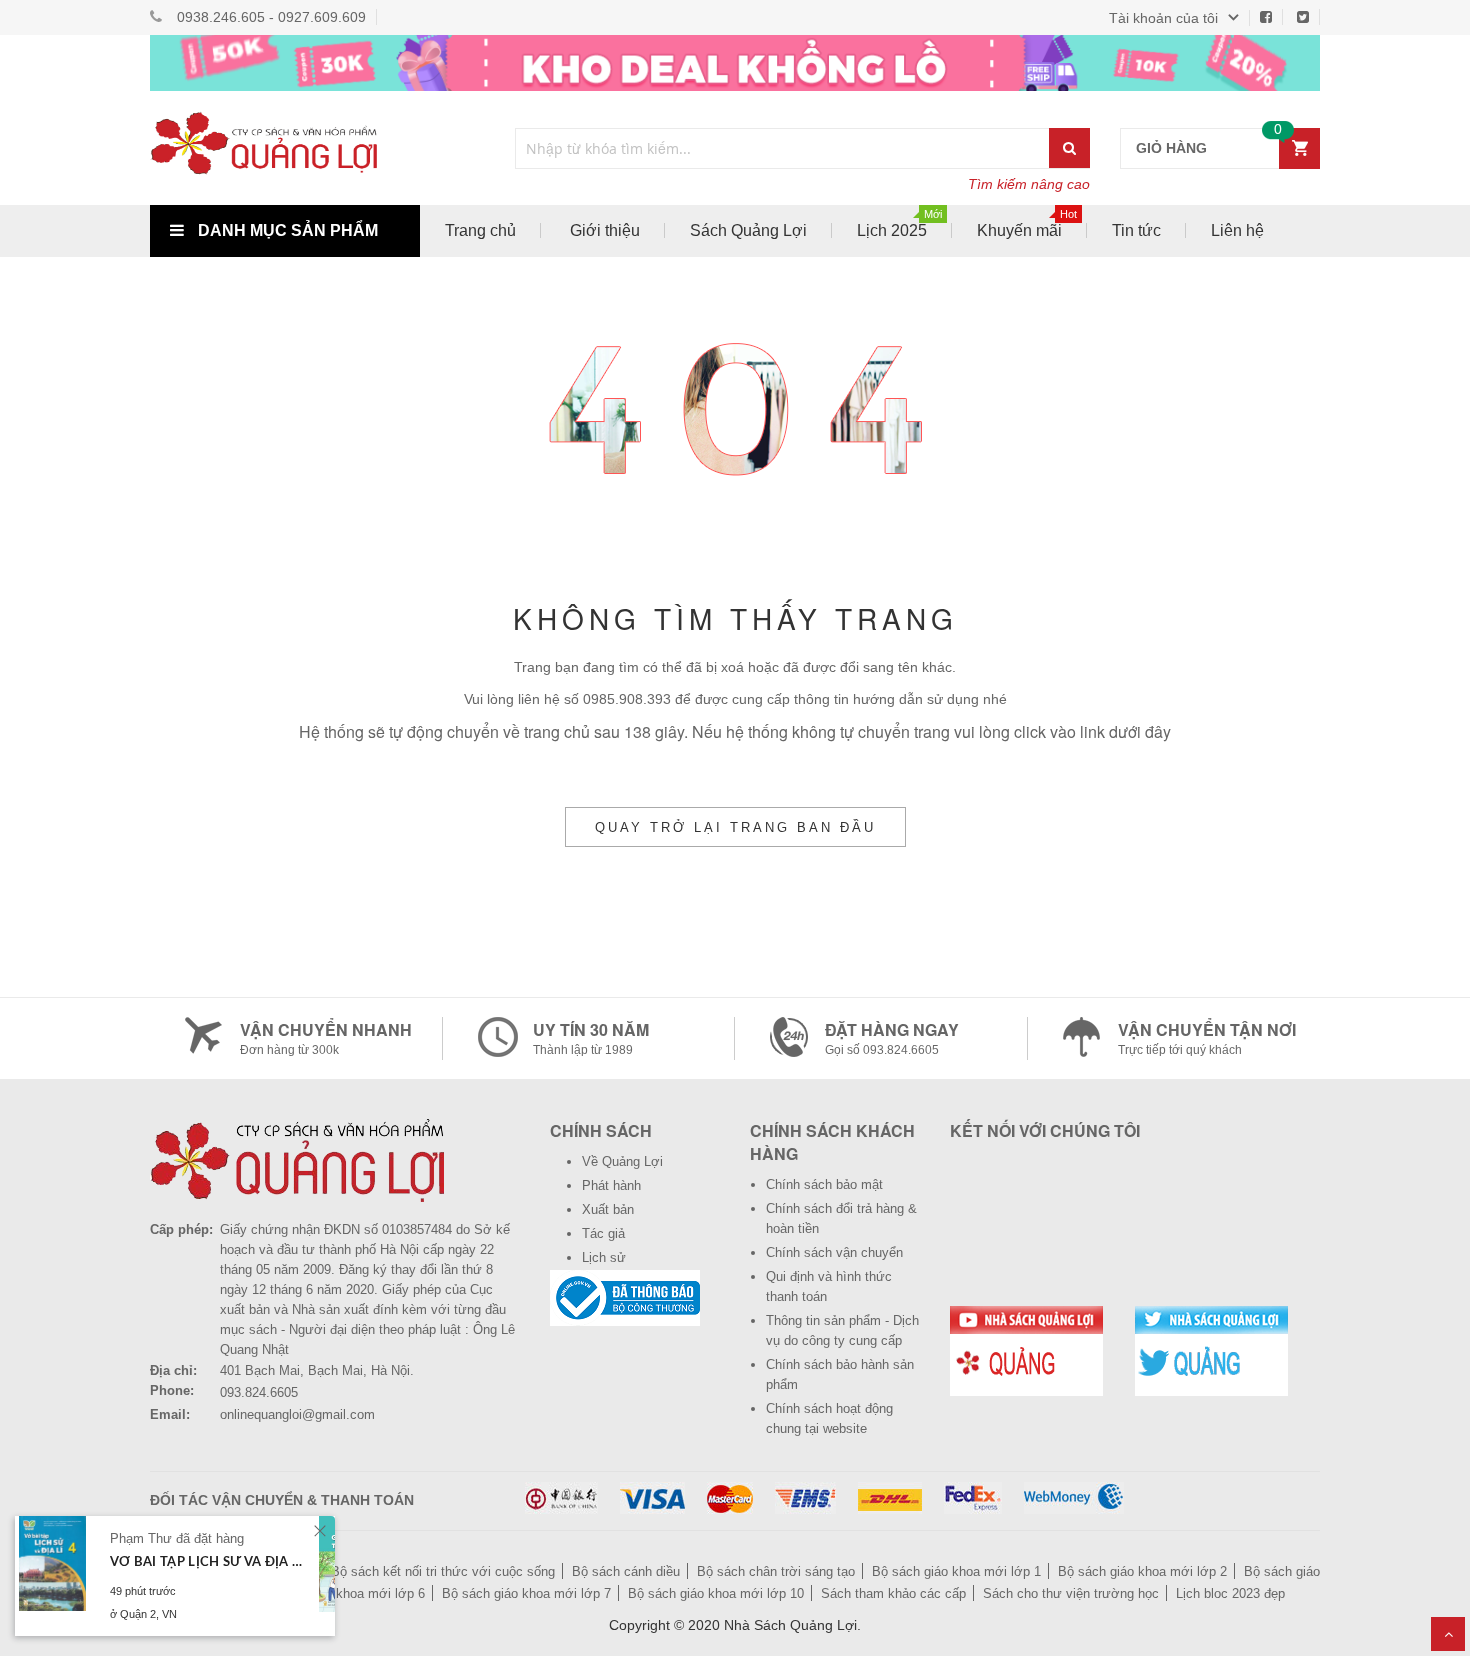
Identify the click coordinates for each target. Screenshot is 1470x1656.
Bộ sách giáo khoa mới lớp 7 (526, 1593)
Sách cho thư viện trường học (1071, 1593)
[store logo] (285, 148)
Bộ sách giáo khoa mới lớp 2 (1142, 1571)
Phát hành (611, 1185)
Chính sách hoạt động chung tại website (829, 1418)
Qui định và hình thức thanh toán (829, 1286)
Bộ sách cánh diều (626, 1571)
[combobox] (783, 148)
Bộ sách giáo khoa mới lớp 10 (716, 1593)
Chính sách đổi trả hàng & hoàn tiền (841, 1218)
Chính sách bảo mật (824, 1184)
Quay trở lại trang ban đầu (735, 827)
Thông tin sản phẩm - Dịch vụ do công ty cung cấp (842, 1330)
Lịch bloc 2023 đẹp (1230, 1593)
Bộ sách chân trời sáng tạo (776, 1571)
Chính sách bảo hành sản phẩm (840, 1374)
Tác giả (603, 1233)
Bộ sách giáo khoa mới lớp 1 (956, 1571)
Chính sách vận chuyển (834, 1252)
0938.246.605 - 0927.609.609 (271, 17)
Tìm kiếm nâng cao (1029, 184)
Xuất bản (608, 1209)
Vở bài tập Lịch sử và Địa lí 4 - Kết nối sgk (207, 1563)
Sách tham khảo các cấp (893, 1593)
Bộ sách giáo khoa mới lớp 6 (340, 1593)
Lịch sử (604, 1257)
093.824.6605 (259, 1392)
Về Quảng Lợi (622, 1161)
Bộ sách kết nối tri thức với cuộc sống (443, 1571)
